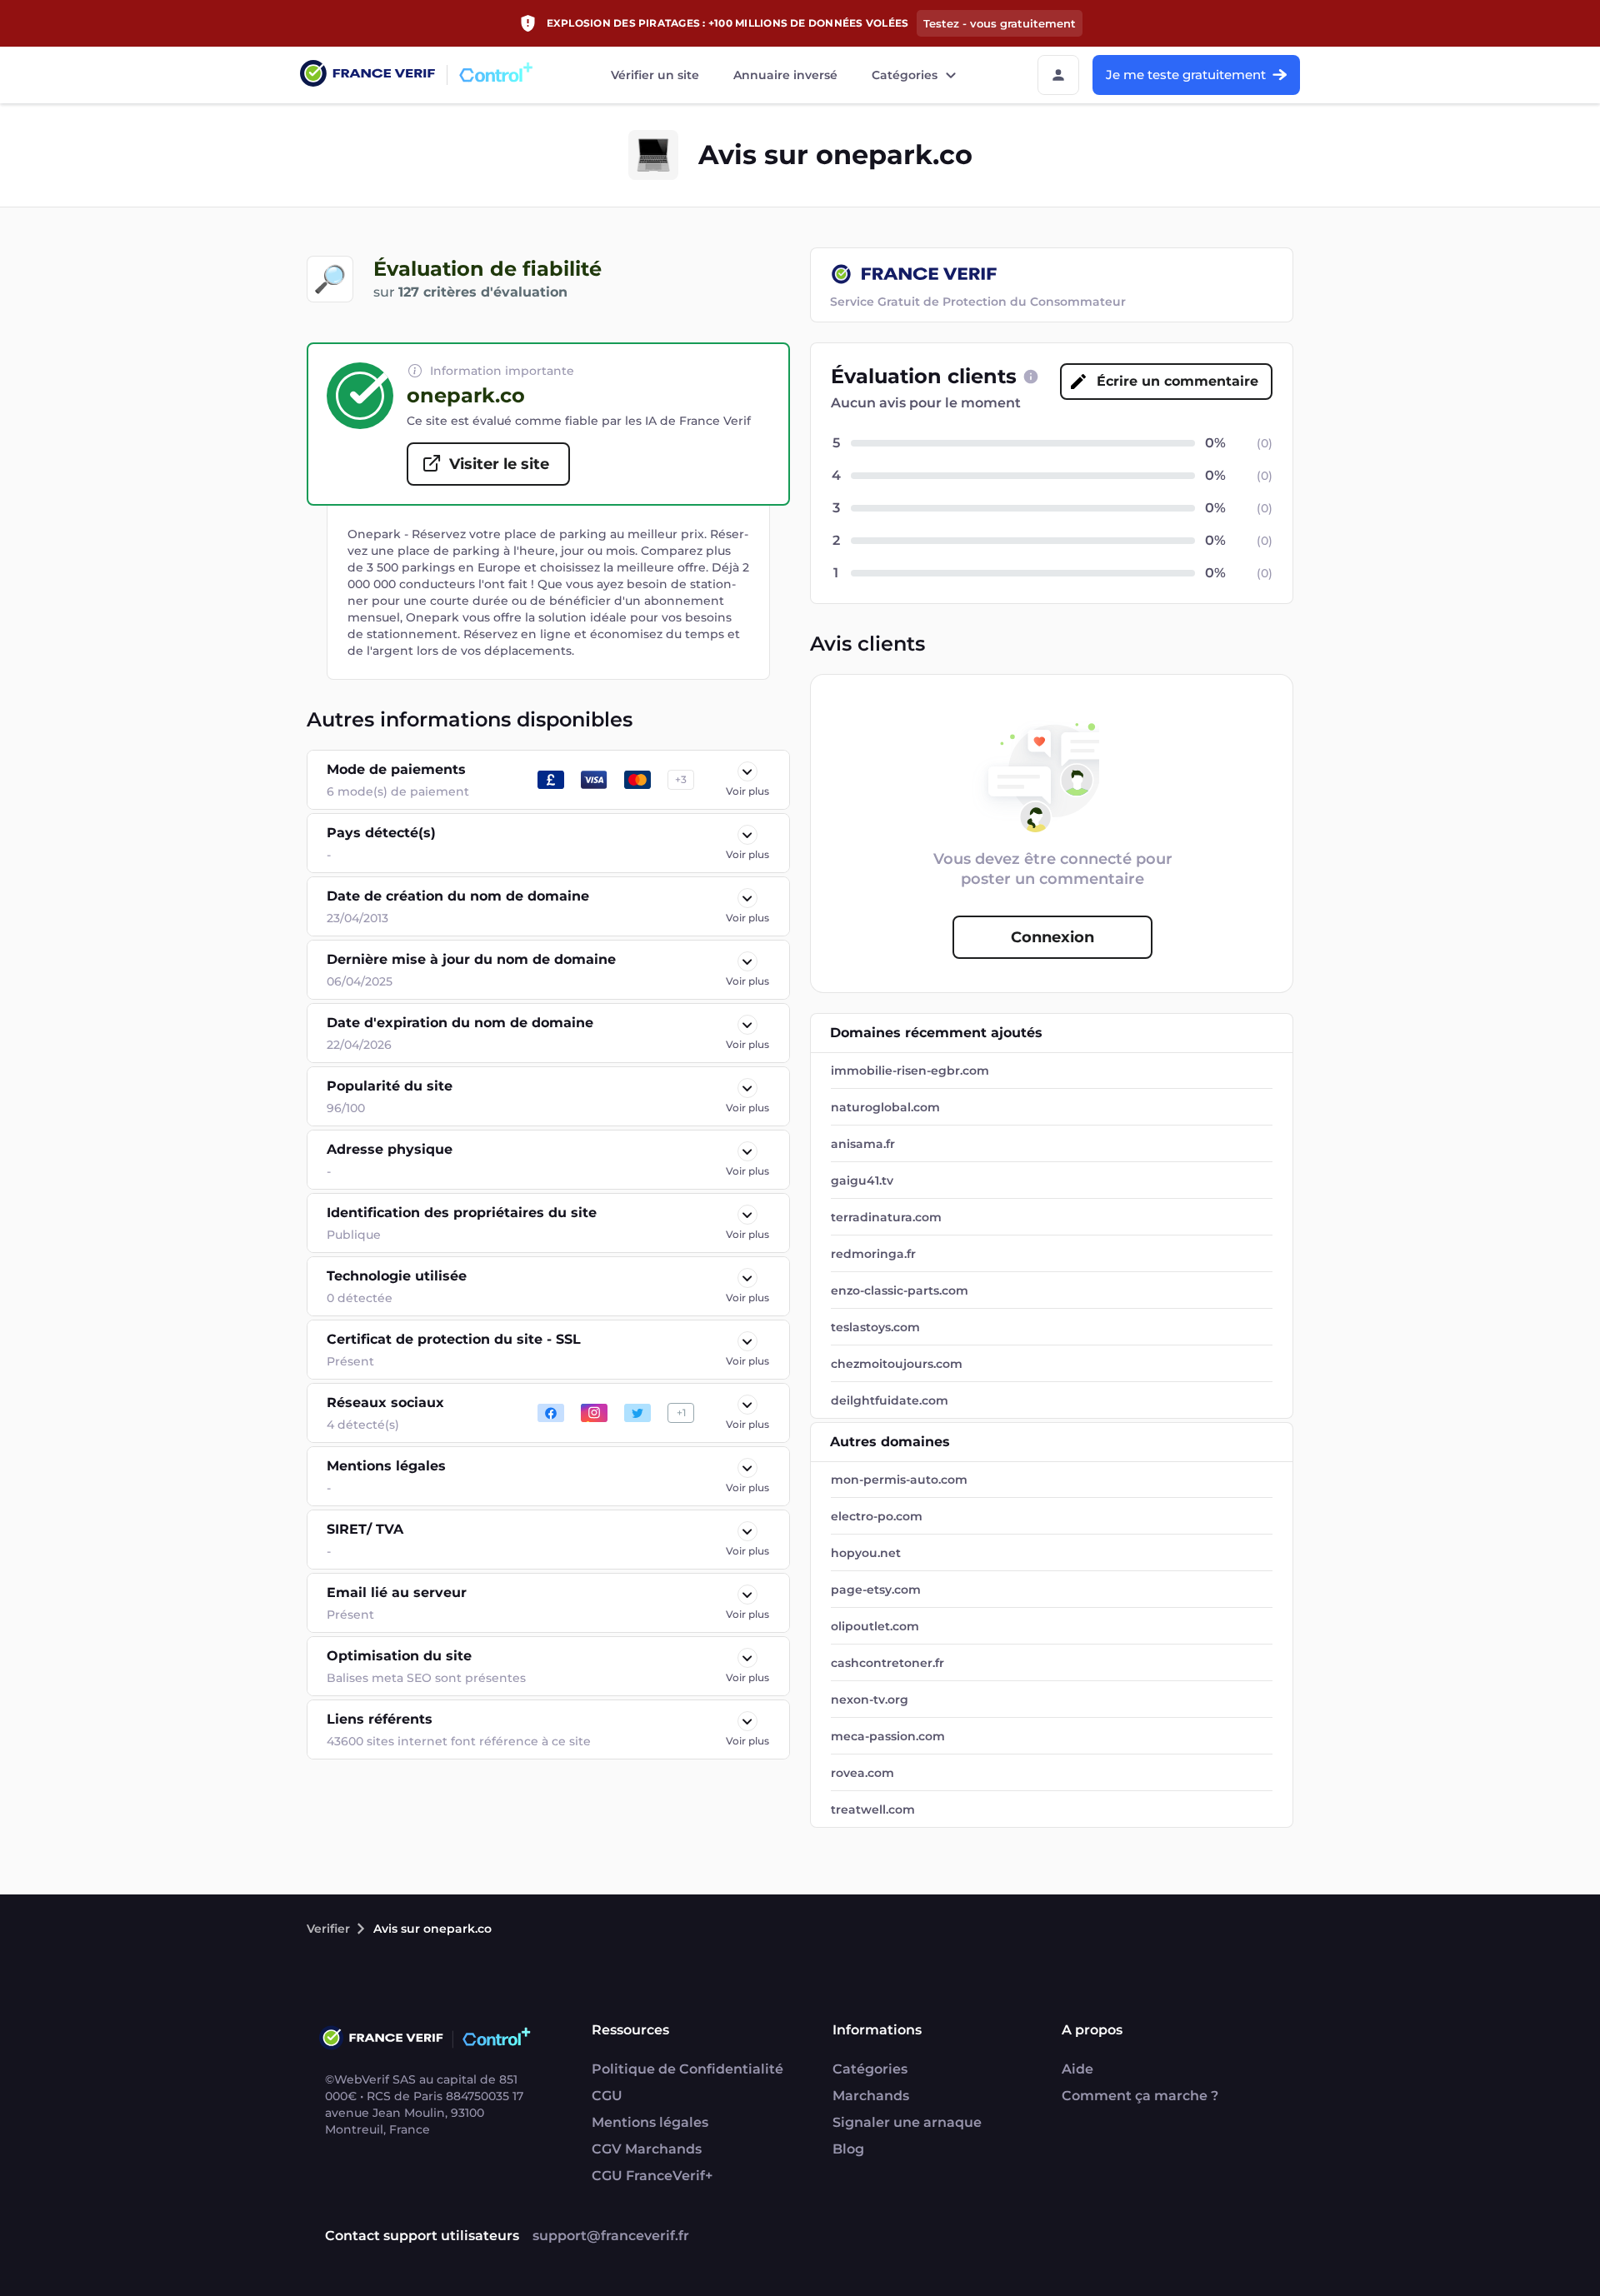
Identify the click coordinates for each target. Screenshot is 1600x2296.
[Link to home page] (367, 75)
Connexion (1052, 937)
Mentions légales (650, 2122)
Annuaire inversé (785, 75)
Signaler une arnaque (907, 2122)
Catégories (905, 75)
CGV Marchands (647, 2149)
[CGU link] (1031, 377)
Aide (1077, 2069)
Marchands (871, 2096)
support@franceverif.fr (611, 2236)
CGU (607, 2096)
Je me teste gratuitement (1186, 75)
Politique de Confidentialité (687, 2069)
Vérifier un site (655, 75)
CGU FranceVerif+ (652, 2176)
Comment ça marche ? (1140, 2096)
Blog (848, 2149)
